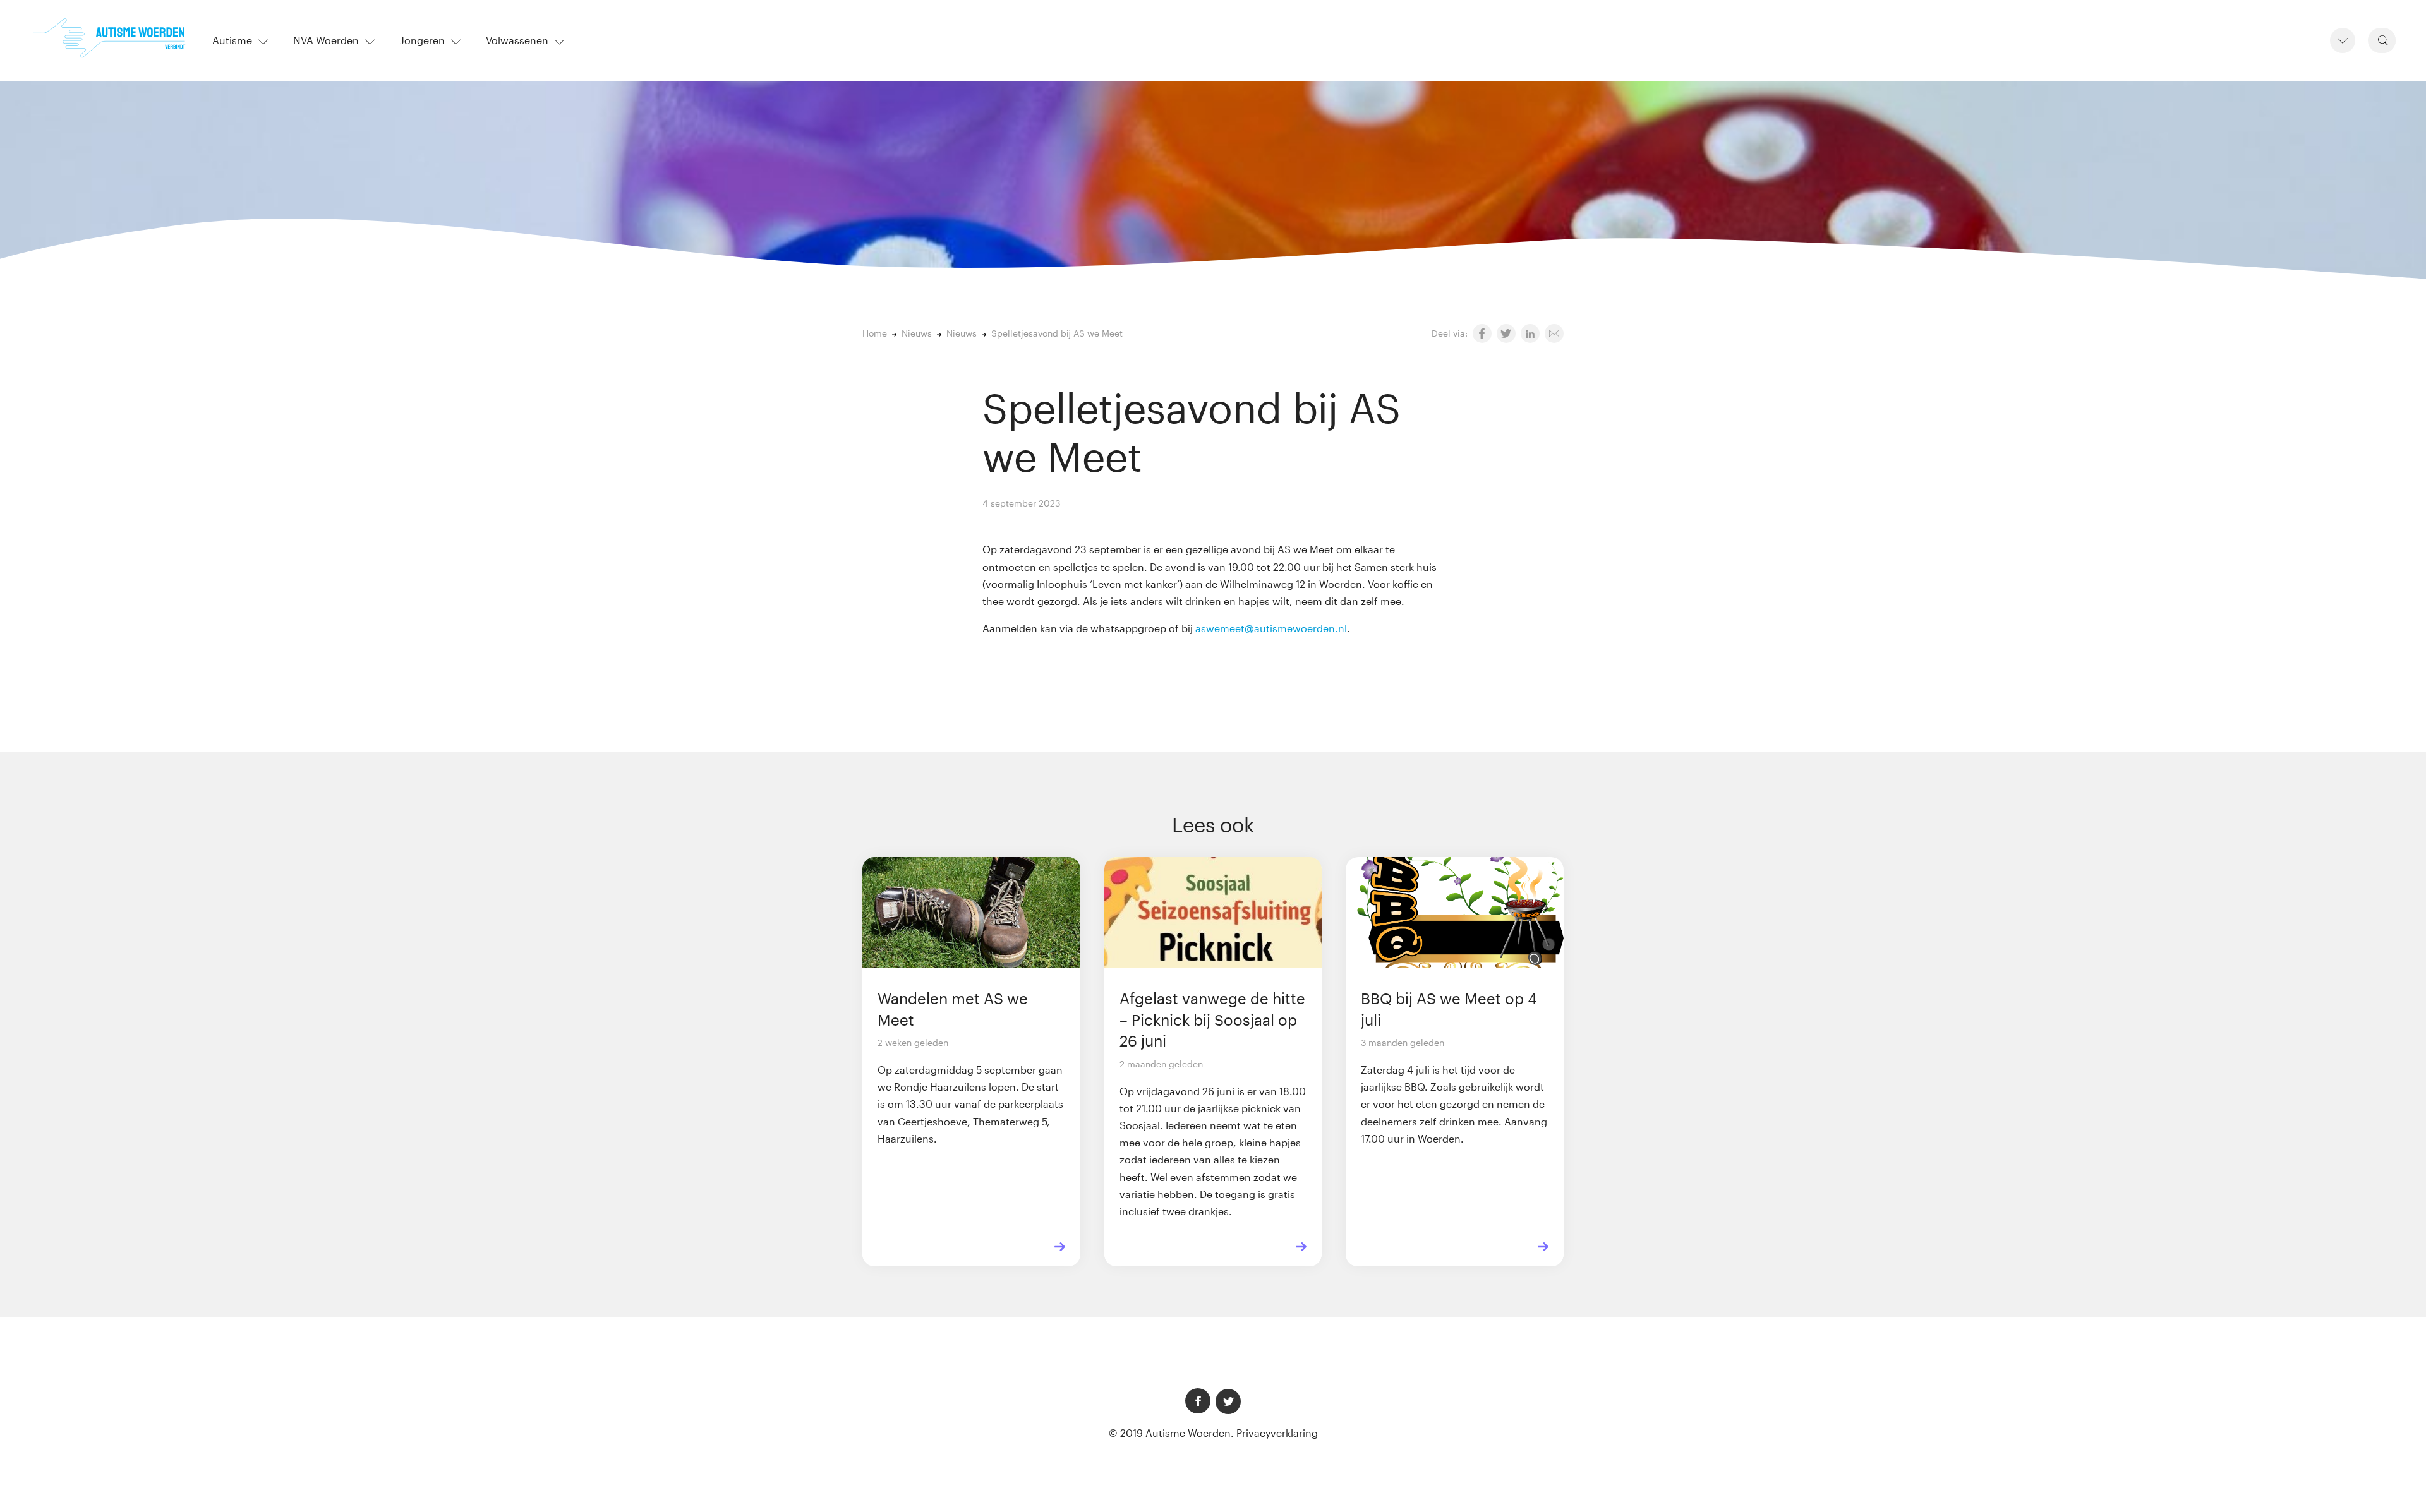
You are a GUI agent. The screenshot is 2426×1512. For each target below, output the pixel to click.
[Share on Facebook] (1482, 333)
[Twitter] (1228, 1401)
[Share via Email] (1554, 333)
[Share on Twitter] (1506, 333)
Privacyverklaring (1277, 1433)
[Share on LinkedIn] (1530, 333)
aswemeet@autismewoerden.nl (1271, 628)
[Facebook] (1198, 1401)
